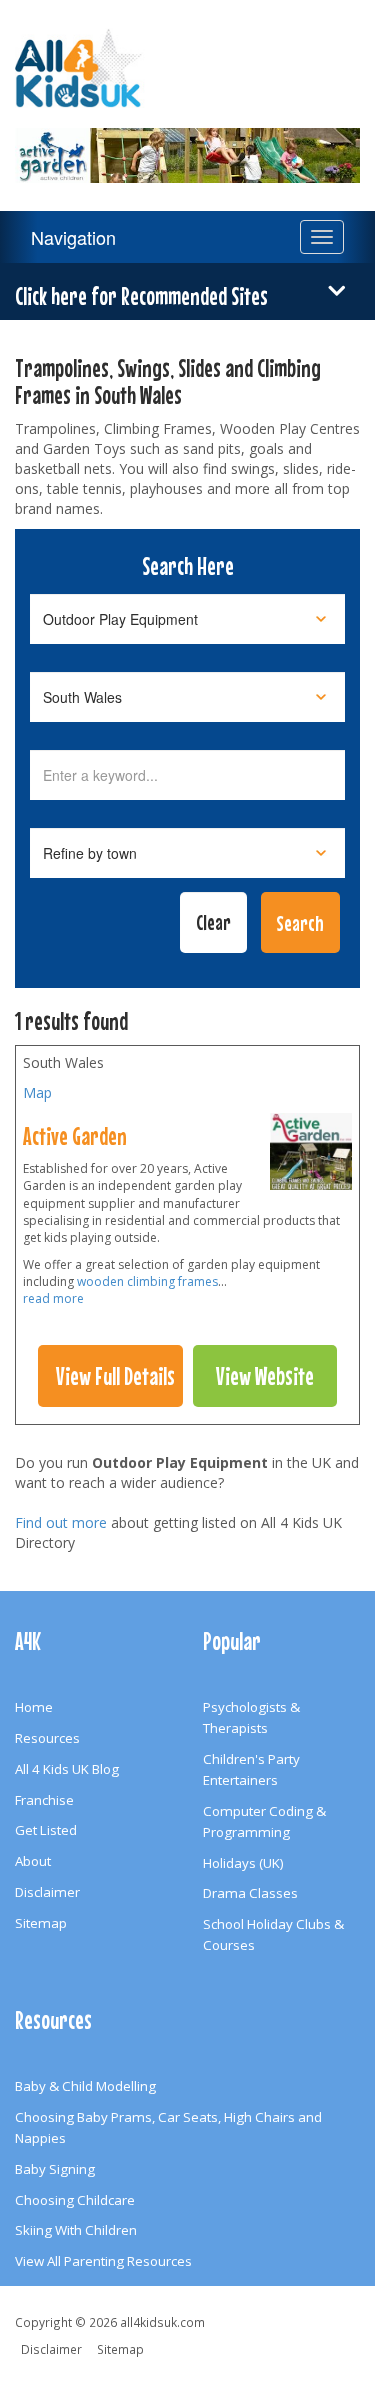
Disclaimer (47, 1892)
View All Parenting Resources (103, 2261)
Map (37, 1092)
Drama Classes (250, 1893)
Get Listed (46, 1830)
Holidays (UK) (243, 1863)
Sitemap (41, 1923)
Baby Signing (55, 2169)
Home (34, 1707)
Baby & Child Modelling (85, 2086)
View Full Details (115, 1376)
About (33, 1861)
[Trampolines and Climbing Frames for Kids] (187, 143)
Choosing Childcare (75, 2200)
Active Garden (75, 1136)
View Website (265, 1376)
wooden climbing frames (147, 1281)
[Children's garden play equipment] (311, 1156)
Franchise (44, 1800)
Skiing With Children (76, 2230)
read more (53, 1298)
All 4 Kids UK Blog (67, 1769)
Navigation (73, 237)
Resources (47, 1738)
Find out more (61, 1522)
